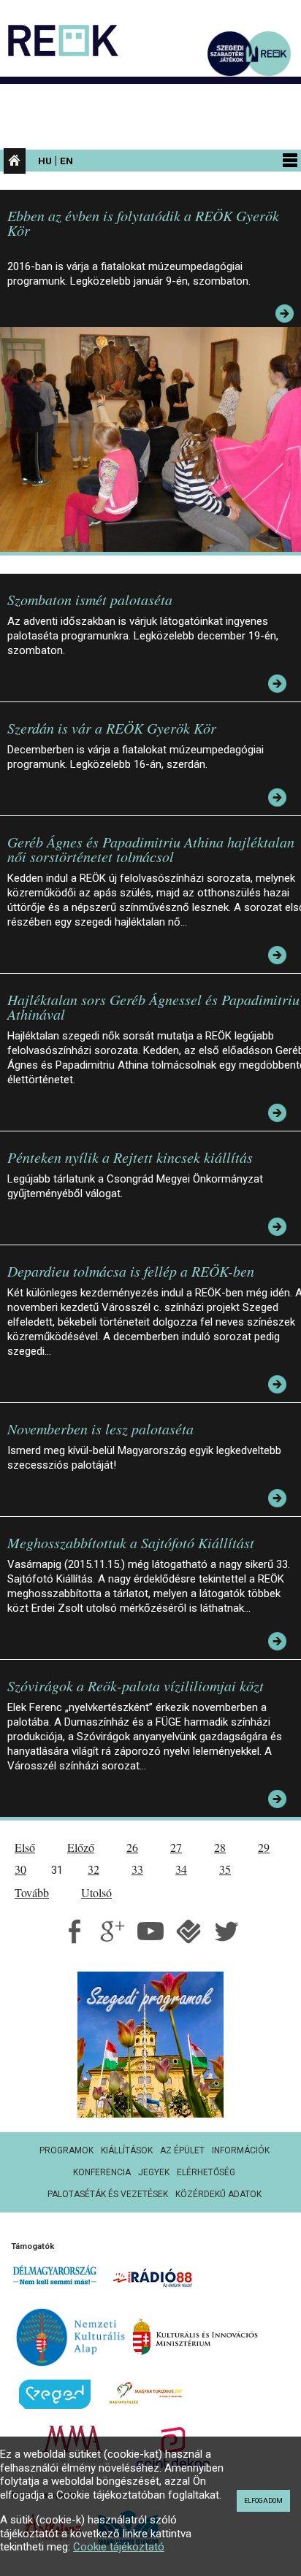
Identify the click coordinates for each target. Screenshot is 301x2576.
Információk (241, 2150)
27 (176, 1847)
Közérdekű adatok (218, 2194)
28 (220, 1847)
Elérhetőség (206, 2172)
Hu (45, 161)
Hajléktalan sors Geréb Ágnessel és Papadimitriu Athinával (153, 1007)
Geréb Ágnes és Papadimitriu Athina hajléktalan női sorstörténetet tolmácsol (151, 849)
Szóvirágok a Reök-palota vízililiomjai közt (136, 1685)
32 (94, 1869)
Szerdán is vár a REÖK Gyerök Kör (112, 728)
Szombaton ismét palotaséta (90, 599)
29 (264, 1847)
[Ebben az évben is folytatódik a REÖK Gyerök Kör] (154, 439)
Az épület (182, 2150)
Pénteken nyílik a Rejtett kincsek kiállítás (130, 1157)
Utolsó (96, 1892)
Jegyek (154, 2172)
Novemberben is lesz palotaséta (100, 1429)
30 (20, 1869)
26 (132, 1847)
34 (181, 1869)
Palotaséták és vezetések (108, 2194)
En (66, 161)
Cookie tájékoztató (119, 2547)
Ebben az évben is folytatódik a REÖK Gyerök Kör (143, 223)
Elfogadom (263, 2501)
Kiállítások (127, 2150)
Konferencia (102, 2172)
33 (137, 1869)
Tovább (32, 1892)
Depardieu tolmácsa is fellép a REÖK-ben (131, 1271)
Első (25, 1847)
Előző (81, 1847)
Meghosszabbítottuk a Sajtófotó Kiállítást (131, 1542)
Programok (66, 2150)
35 (225, 1869)
